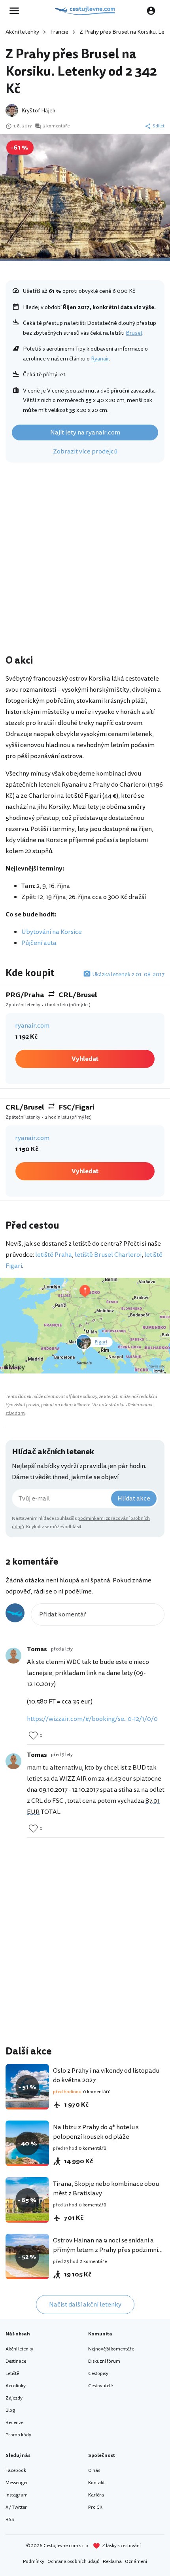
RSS (10, 2520)
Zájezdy (14, 2398)
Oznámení (136, 2562)
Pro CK (95, 2507)
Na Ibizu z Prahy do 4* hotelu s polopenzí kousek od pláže (96, 2132)
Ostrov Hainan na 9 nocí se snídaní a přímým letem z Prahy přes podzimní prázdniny (106, 2250)
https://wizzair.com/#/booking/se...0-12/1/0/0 (92, 1719)
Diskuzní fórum (104, 2361)
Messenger (17, 2483)
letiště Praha (54, 1255)
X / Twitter (16, 2507)
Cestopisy (98, 2374)
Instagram (17, 2495)
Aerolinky (16, 2386)
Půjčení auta (39, 943)
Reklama (112, 2562)
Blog (10, 2410)
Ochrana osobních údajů (74, 2562)
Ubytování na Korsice (52, 932)
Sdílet (159, 126)
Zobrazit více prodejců (85, 451)
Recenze (14, 2423)
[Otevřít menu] (17, 11)
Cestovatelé (100, 2386)
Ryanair (100, 359)
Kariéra (96, 2495)
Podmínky (34, 2562)
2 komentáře (56, 126)
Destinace (16, 2361)
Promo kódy (18, 2435)
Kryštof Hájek (38, 111)
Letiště (12, 2374)
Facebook (16, 2471)
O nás (94, 2471)
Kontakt (96, 2483)
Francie (59, 32)
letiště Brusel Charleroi (108, 1255)
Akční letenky (22, 32)
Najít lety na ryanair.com (85, 432)
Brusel (134, 333)
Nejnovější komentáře (111, 2349)
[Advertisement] (85, 560)
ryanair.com (32, 1026)
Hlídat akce (134, 1499)
